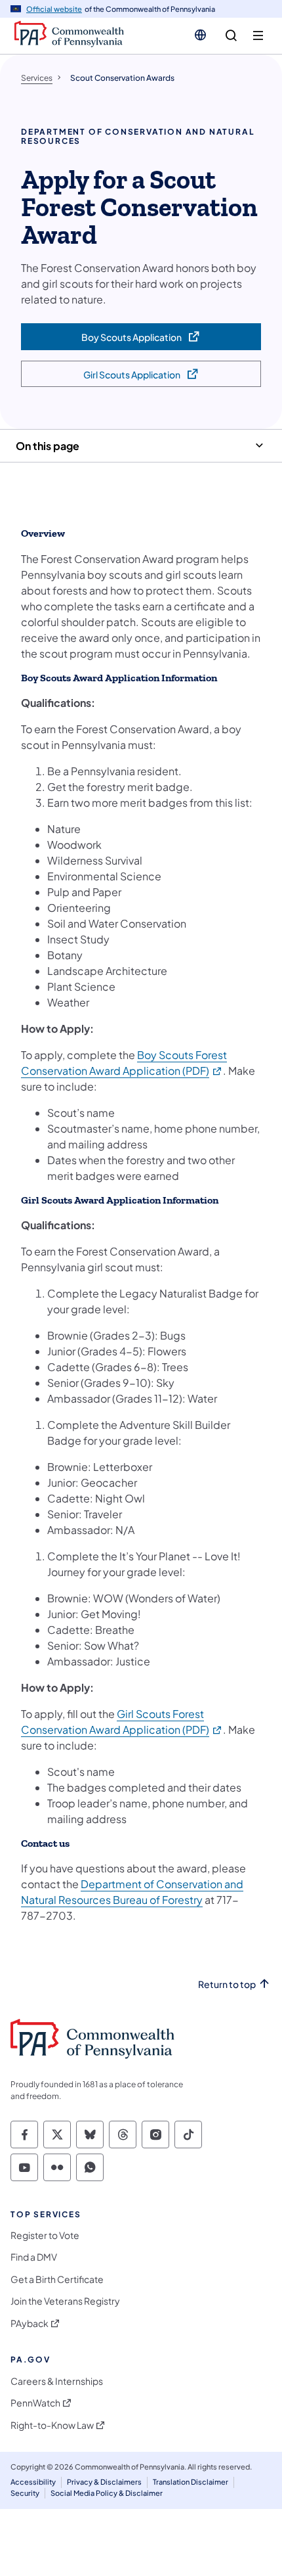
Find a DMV (34, 2257)
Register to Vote (45, 2235)
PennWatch (35, 2403)
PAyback (30, 2323)
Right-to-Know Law (52, 2425)
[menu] (258, 36)
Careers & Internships (57, 2381)
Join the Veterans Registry (65, 2301)
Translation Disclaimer (191, 2482)
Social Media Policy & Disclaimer (107, 2493)
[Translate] (200, 35)
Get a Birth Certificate (57, 2279)
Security (25, 2493)
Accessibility (33, 2482)
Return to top (227, 1984)
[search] (231, 36)
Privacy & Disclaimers (104, 2482)
